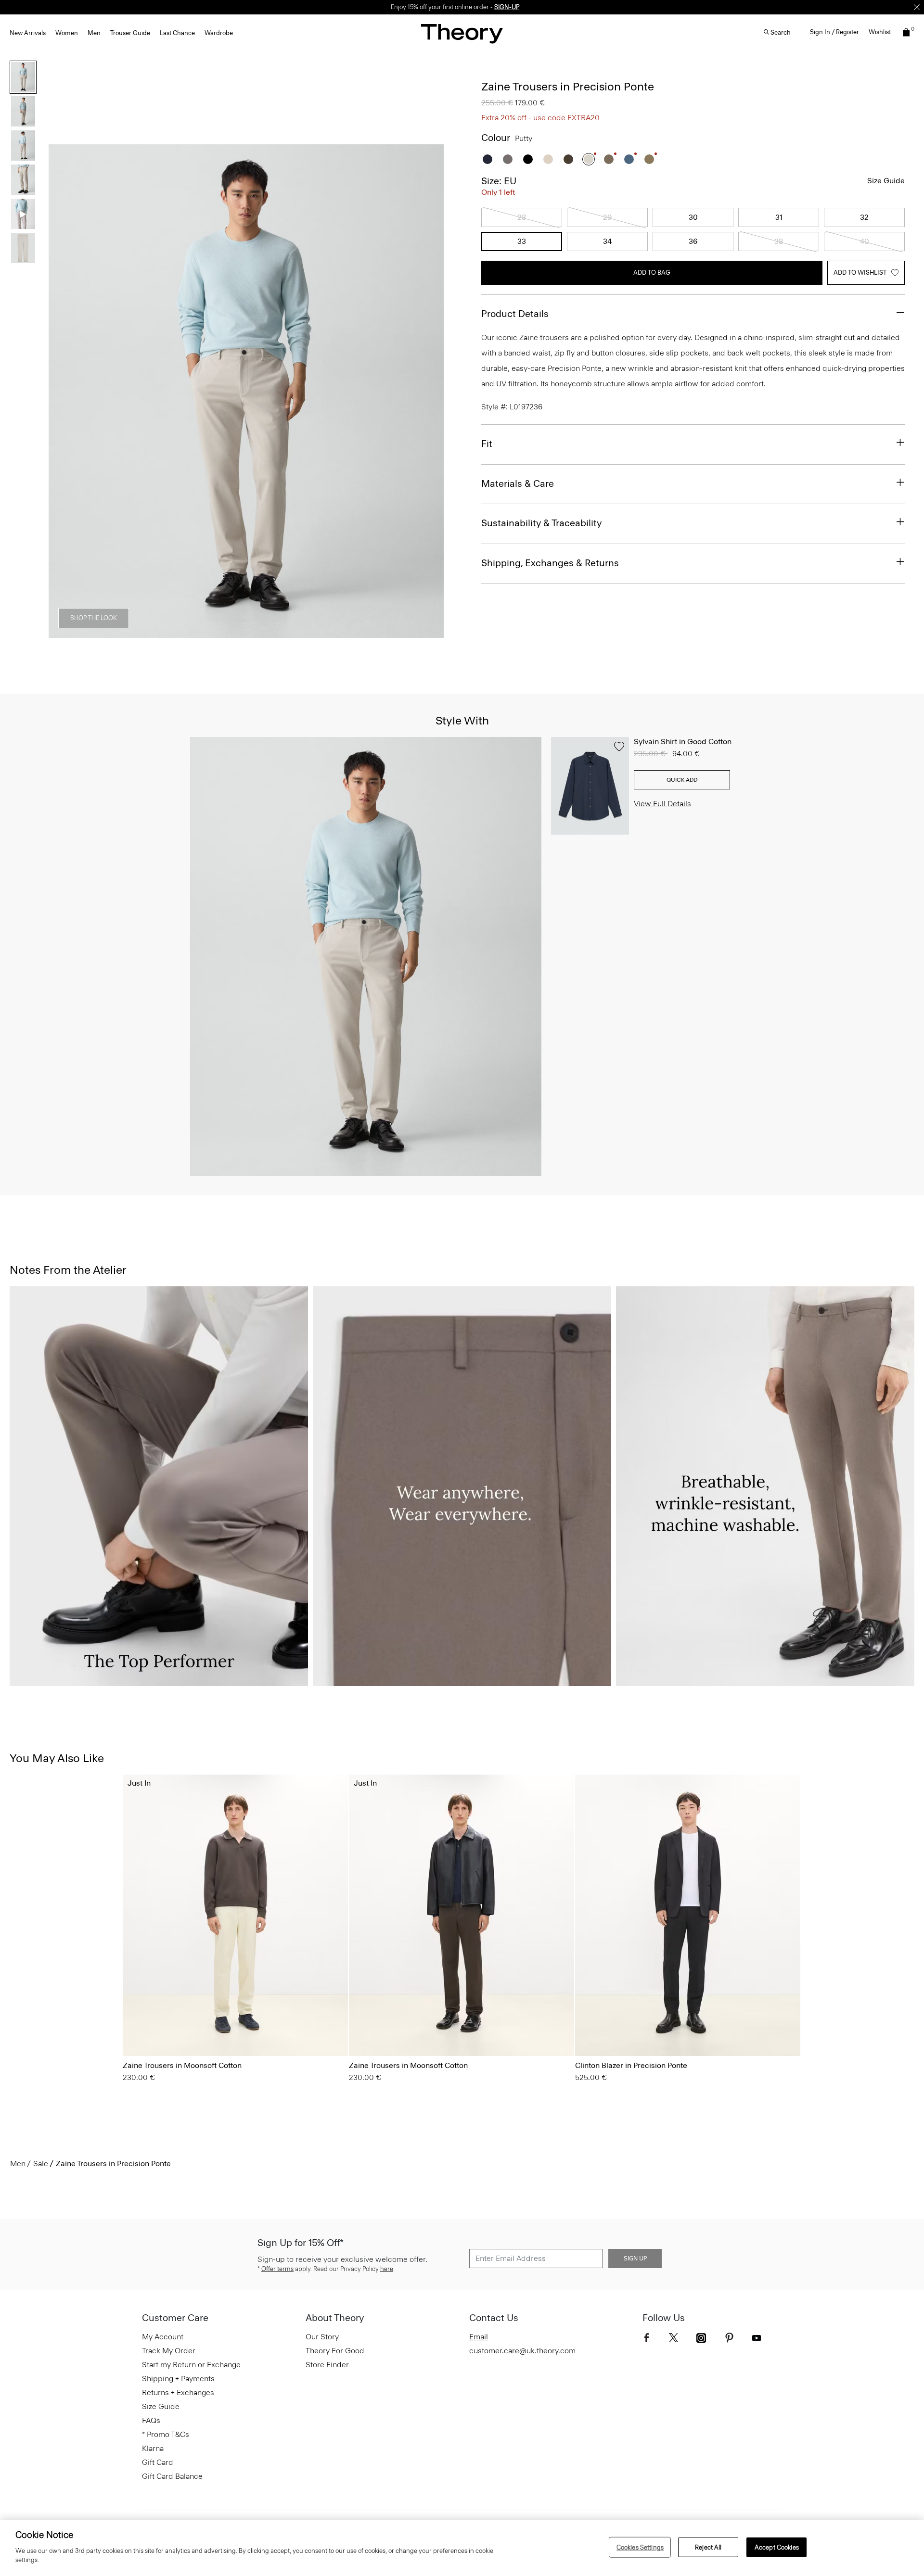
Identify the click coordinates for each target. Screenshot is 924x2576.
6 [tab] (333, 633)
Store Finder (327, 2365)
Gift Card (158, 2462)
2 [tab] (194, 633)
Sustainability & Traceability (541, 523)
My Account (163, 2337)
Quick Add (682, 780)
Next (430, 392)
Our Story (322, 2337)
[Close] (917, 7)
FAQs (151, 2420)
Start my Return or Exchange (191, 2365)
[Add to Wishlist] (619, 747)
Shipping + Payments (178, 2379)
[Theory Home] (462, 33)
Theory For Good (335, 2351)
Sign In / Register (834, 32)
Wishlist (880, 32)
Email (479, 2337)
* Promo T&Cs (166, 2434)
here (387, 2269)
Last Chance (177, 33)
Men (94, 33)
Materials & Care (518, 483)
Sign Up (635, 2259)
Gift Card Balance (172, 2476)
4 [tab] (264, 633)
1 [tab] (160, 633)
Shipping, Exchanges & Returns (550, 563)
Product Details (515, 314)
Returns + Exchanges (178, 2392)
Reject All (708, 2547)
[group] (235, 1915)
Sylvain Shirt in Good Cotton (683, 742)
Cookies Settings (640, 2547)
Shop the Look (94, 618)
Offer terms (277, 2269)
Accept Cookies (777, 2547)
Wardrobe (219, 33)
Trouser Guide (130, 33)
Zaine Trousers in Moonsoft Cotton (182, 2065)
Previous (63, 392)
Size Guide (886, 181)
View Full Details (662, 804)
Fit (487, 444)
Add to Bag (652, 273)
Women (67, 33)
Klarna (153, 2448)
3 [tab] (229, 633)
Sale (41, 2164)
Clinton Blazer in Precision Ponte (631, 2065)
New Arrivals (28, 33)
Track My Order (169, 2351)
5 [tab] (298, 633)
